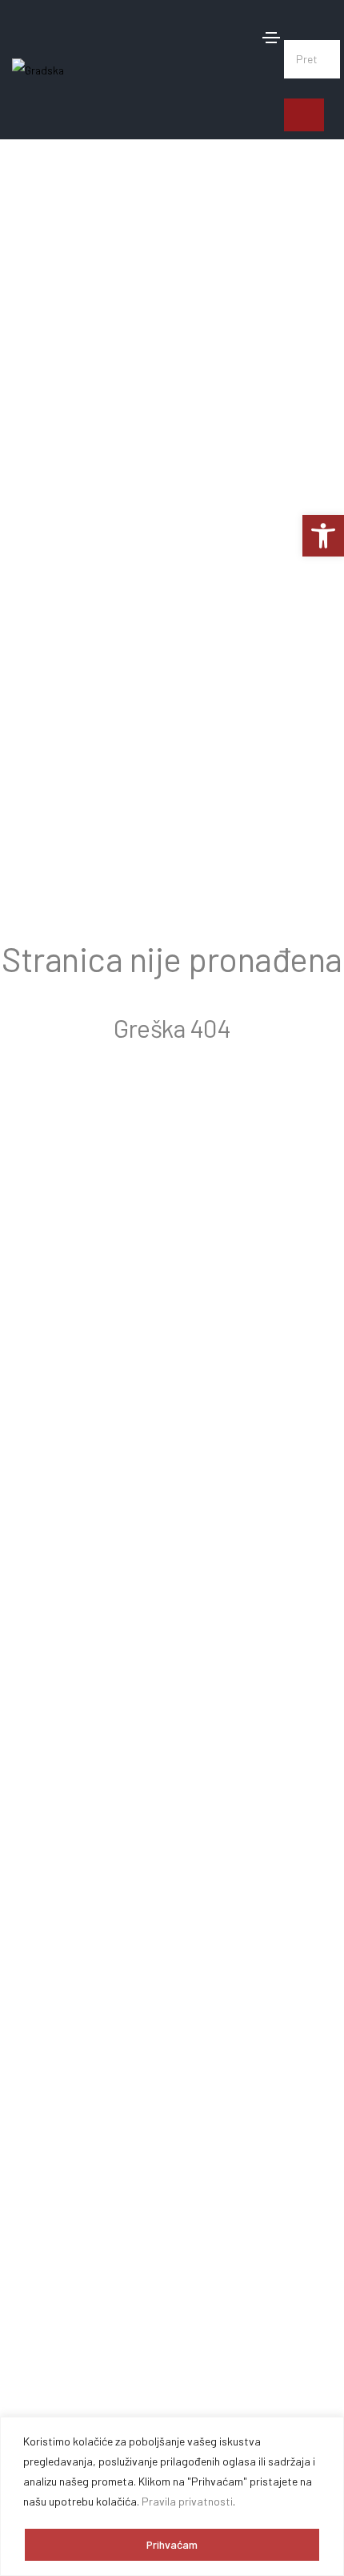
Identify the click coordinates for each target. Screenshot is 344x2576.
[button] (312, 24)
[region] (172, 2496)
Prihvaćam (172, 2544)
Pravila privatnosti (187, 2501)
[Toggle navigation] (271, 38)
